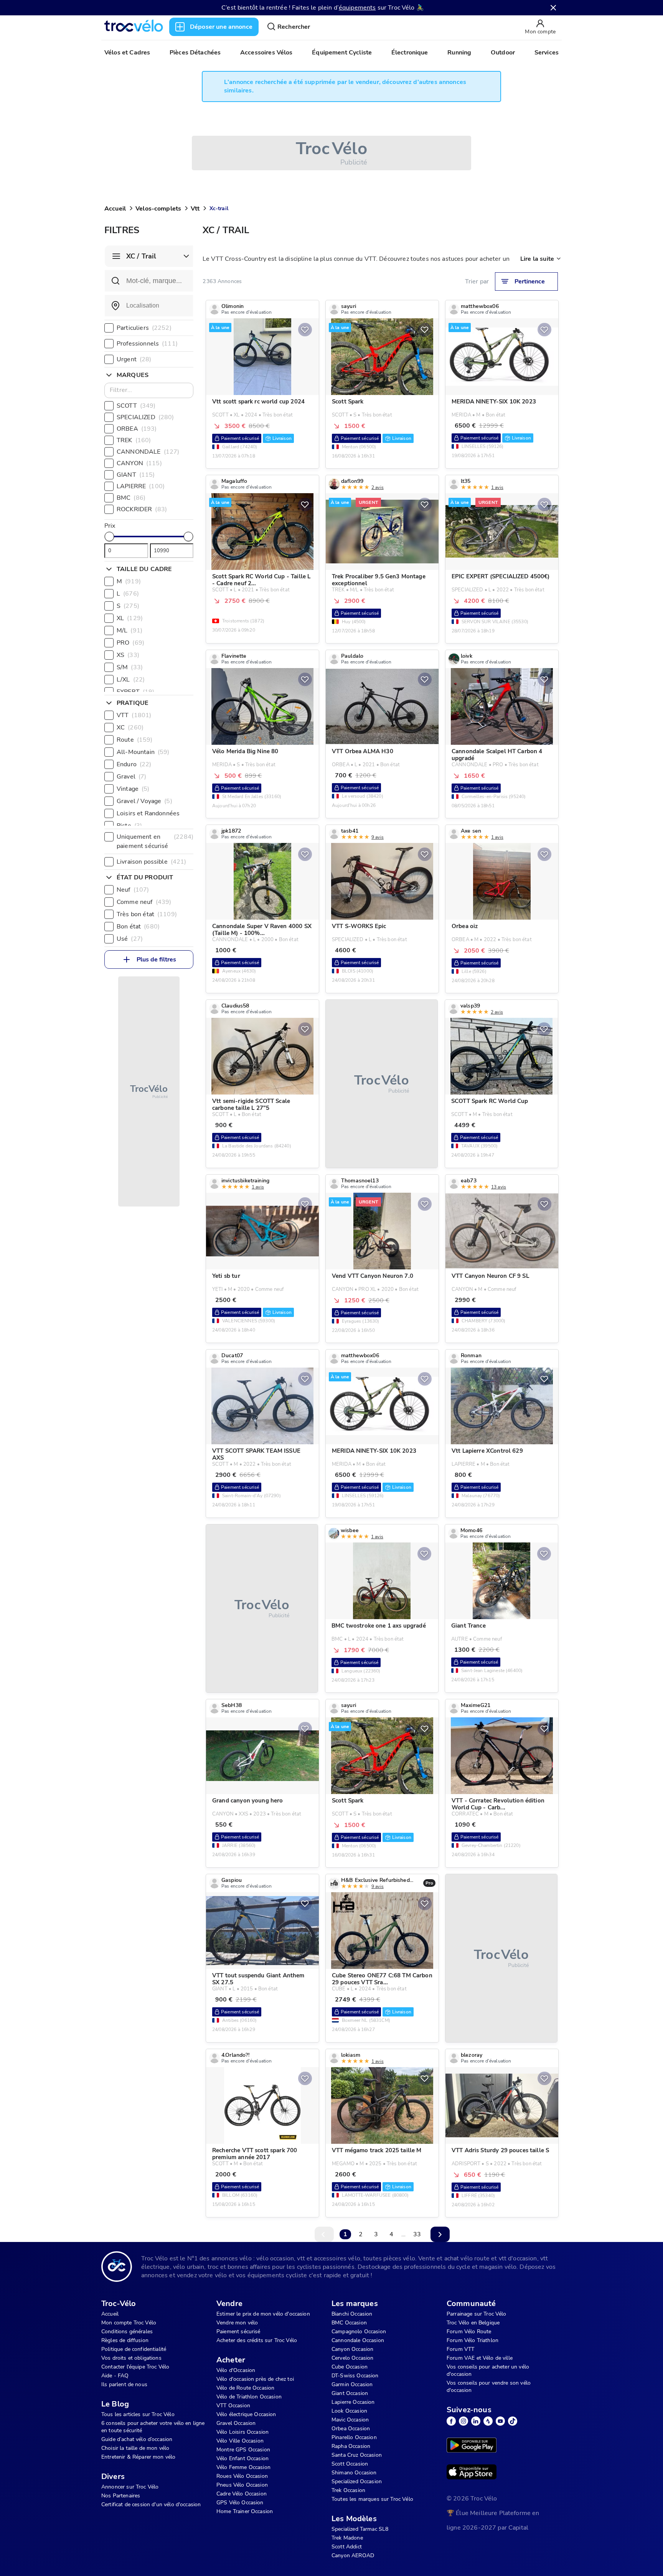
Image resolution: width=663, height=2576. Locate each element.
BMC (131, 498)
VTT (134, 715)
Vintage (133, 789)
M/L (129, 630)
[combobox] (149, 306)
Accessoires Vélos (266, 53)
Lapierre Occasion (353, 2402)
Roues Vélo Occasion (242, 2476)
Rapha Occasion (351, 2446)
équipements (357, 8)
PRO (130, 643)
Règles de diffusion (125, 2340)
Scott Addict (347, 2547)
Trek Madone (347, 2538)
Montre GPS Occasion (243, 2450)
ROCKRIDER (142, 509)
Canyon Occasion (352, 2349)
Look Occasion (349, 2411)
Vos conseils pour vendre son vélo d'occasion (489, 2387)
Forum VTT (460, 2349)
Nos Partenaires (121, 2496)
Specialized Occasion (357, 2481)
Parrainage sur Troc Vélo (477, 2314)
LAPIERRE (141, 486)
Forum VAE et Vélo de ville (480, 2358)
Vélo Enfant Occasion (242, 2458)
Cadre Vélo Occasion (242, 2494)
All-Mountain (143, 752)
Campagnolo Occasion (359, 2332)
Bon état (138, 927)
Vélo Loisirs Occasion (242, 2432)
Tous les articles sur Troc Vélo (138, 2414)
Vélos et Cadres (127, 53)
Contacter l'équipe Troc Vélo (135, 2367)
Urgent (134, 359)
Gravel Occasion (236, 2423)
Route (135, 740)
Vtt (195, 209)
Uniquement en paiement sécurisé (155, 841)
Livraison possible (151, 862)
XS (128, 655)
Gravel (131, 777)
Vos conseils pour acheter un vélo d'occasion (488, 2370)
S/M (130, 667)
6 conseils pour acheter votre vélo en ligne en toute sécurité (153, 2427)
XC (130, 728)
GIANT (136, 475)
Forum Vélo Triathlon (473, 2340)
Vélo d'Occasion (236, 2370)
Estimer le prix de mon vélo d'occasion (263, 2314)
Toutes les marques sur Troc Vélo (372, 2499)
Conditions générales (127, 2332)
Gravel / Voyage (144, 801)
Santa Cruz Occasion (357, 2455)
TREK (134, 440)
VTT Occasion (233, 2406)
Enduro (134, 764)
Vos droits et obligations (131, 2358)
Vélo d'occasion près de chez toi (255, 2379)
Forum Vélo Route (469, 2332)
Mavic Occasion (350, 2420)
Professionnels (147, 344)
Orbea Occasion (351, 2429)
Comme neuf (144, 902)
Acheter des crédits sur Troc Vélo (257, 2340)
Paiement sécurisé (238, 2332)
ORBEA (137, 429)
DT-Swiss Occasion (355, 2376)
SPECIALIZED (145, 417)
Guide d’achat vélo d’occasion (137, 2439)
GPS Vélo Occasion (240, 2503)
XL (130, 618)
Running (459, 53)
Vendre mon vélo (237, 2323)
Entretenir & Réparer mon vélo (138, 2457)
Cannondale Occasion (358, 2340)
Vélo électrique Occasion (246, 2414)
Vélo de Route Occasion (245, 2388)
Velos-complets (158, 209)
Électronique (410, 53)
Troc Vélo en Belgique (473, 2323)
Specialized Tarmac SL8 (360, 2529)
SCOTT (136, 406)
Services (547, 53)
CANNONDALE (148, 452)
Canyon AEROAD (353, 2555)
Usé (130, 939)
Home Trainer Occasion (245, 2511)
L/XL (131, 680)
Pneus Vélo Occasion (242, 2485)
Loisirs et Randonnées (154, 813)
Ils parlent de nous (124, 2384)
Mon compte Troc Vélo (129, 2323)
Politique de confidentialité (134, 2349)
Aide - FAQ (115, 2376)
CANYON (139, 463)
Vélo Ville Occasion (240, 2441)
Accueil (115, 209)
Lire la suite (537, 259)
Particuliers (144, 328)
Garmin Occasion (352, 2384)
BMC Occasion (349, 2323)
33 (417, 2234)
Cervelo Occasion (352, 2358)
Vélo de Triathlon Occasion (249, 2397)
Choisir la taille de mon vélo (135, 2448)
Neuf (133, 890)
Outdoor (503, 53)
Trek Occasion (348, 2490)
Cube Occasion (350, 2367)
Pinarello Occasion (354, 2437)
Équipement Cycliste (342, 53)
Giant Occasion (350, 2393)
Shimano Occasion (354, 2473)
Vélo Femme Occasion (243, 2467)
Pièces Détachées (195, 53)
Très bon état (147, 914)
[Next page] (440, 2234)
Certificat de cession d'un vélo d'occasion (151, 2504)
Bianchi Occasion (352, 2314)
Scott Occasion (350, 2464)
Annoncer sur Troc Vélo (130, 2487)
